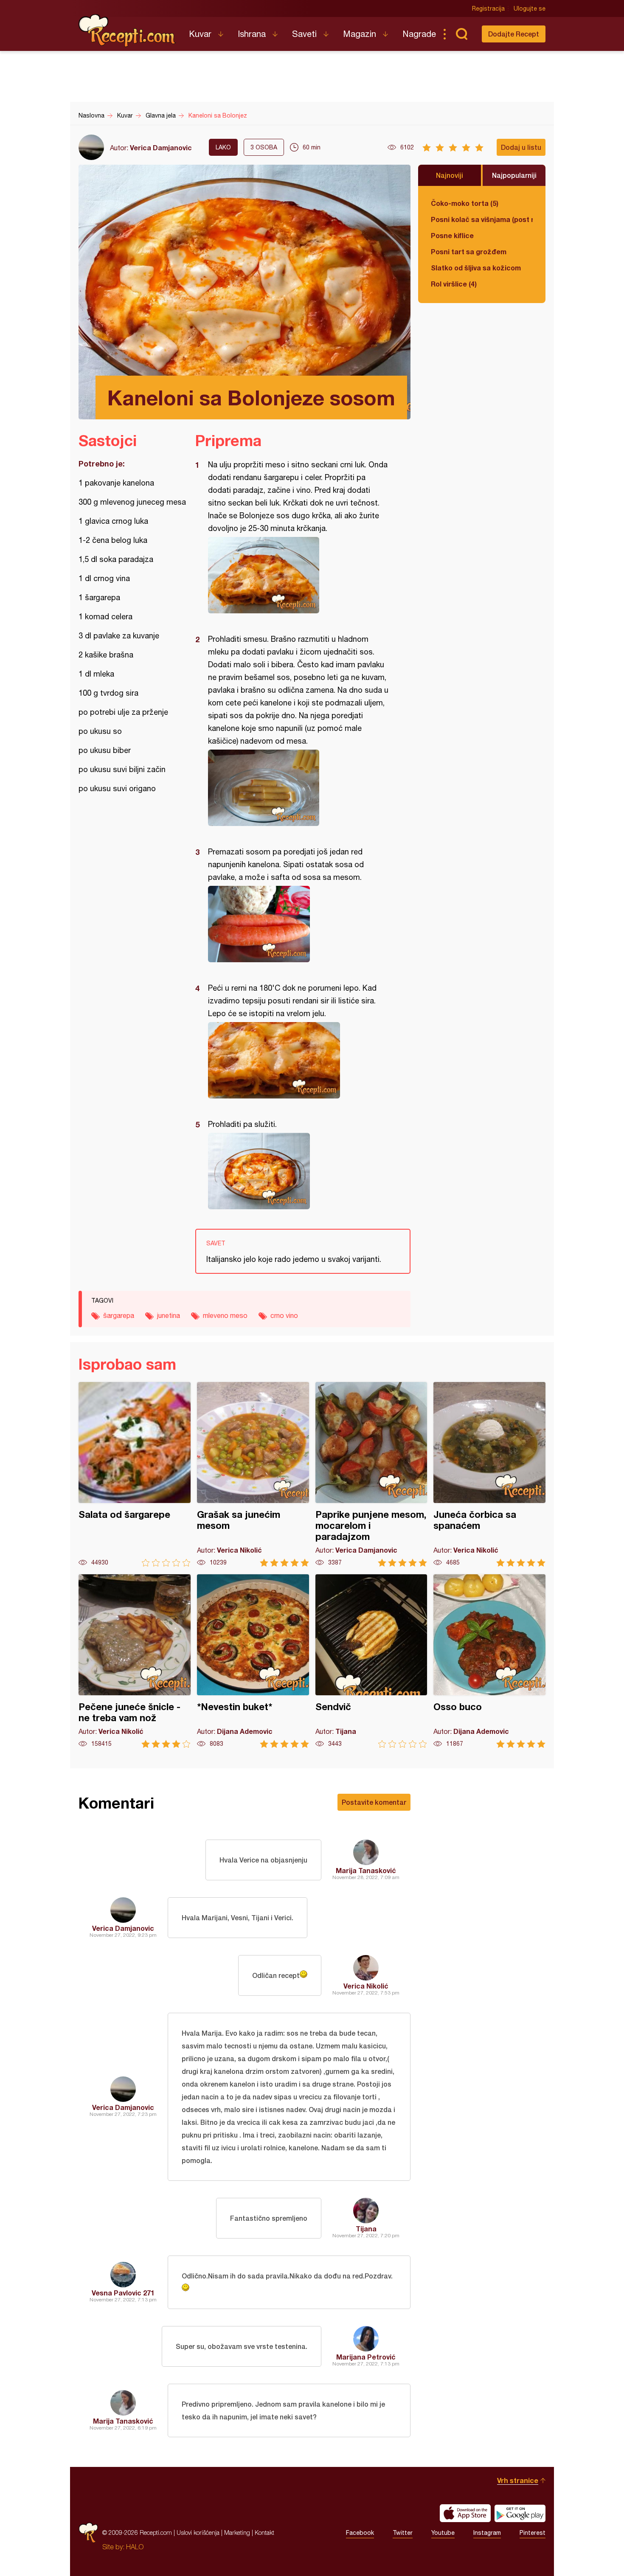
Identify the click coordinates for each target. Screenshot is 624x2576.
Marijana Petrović (366, 2357)
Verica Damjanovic (161, 147)
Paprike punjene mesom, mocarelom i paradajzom (371, 1474)
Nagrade (419, 34)
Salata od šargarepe (135, 1474)
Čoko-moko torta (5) (465, 203)
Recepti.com (127, 31)
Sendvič (371, 1661)
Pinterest (533, 2533)
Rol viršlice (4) (454, 284)
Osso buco (489, 1661)
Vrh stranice (518, 2480)
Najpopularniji (514, 175)
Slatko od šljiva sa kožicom (476, 268)
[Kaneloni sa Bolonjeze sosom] (299, 575)
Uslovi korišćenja (198, 2532)
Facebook (360, 2533)
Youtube (443, 2533)
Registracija (488, 8)
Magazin (360, 34)
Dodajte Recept (514, 34)
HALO (135, 2547)
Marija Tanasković (366, 1870)
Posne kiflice (452, 235)
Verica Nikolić (366, 1986)
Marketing (237, 2532)
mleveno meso (225, 1315)
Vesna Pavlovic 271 (123, 2293)
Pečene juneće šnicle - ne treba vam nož (135, 1661)
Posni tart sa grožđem (469, 251)
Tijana (366, 2229)
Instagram (487, 2533)
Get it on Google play (520, 2513)
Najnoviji (450, 175)
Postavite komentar (374, 1802)
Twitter (403, 2533)
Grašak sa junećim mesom (253, 1474)
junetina (169, 1315)
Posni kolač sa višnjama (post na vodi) (482, 219)
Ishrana (252, 34)
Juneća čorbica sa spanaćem (489, 1474)
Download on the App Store (465, 2513)
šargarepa (119, 1315)
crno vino (284, 1315)
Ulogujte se (530, 8)
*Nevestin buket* (253, 1661)
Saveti (304, 34)
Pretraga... (461, 34)
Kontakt (264, 2532)
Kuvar (200, 34)
